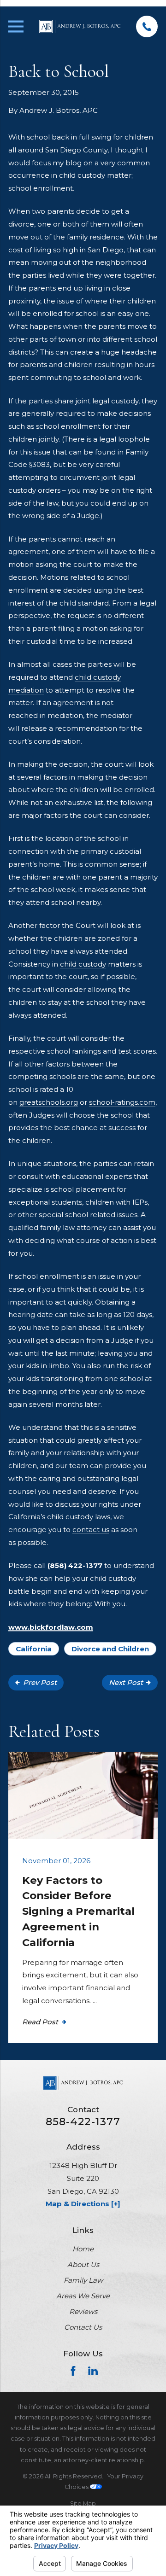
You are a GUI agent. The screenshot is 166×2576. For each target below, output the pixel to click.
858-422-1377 (83, 2122)
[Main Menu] (16, 26)
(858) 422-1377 (75, 1565)
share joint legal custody (96, 401)
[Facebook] (73, 2371)
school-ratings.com (122, 1102)
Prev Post (40, 1682)
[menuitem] (83, 2503)
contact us (91, 1530)
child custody (83, 964)
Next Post (126, 1682)
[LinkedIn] (93, 2371)
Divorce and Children (110, 1649)
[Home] (80, 26)
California (34, 1649)
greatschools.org (49, 1102)
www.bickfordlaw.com (51, 1627)
